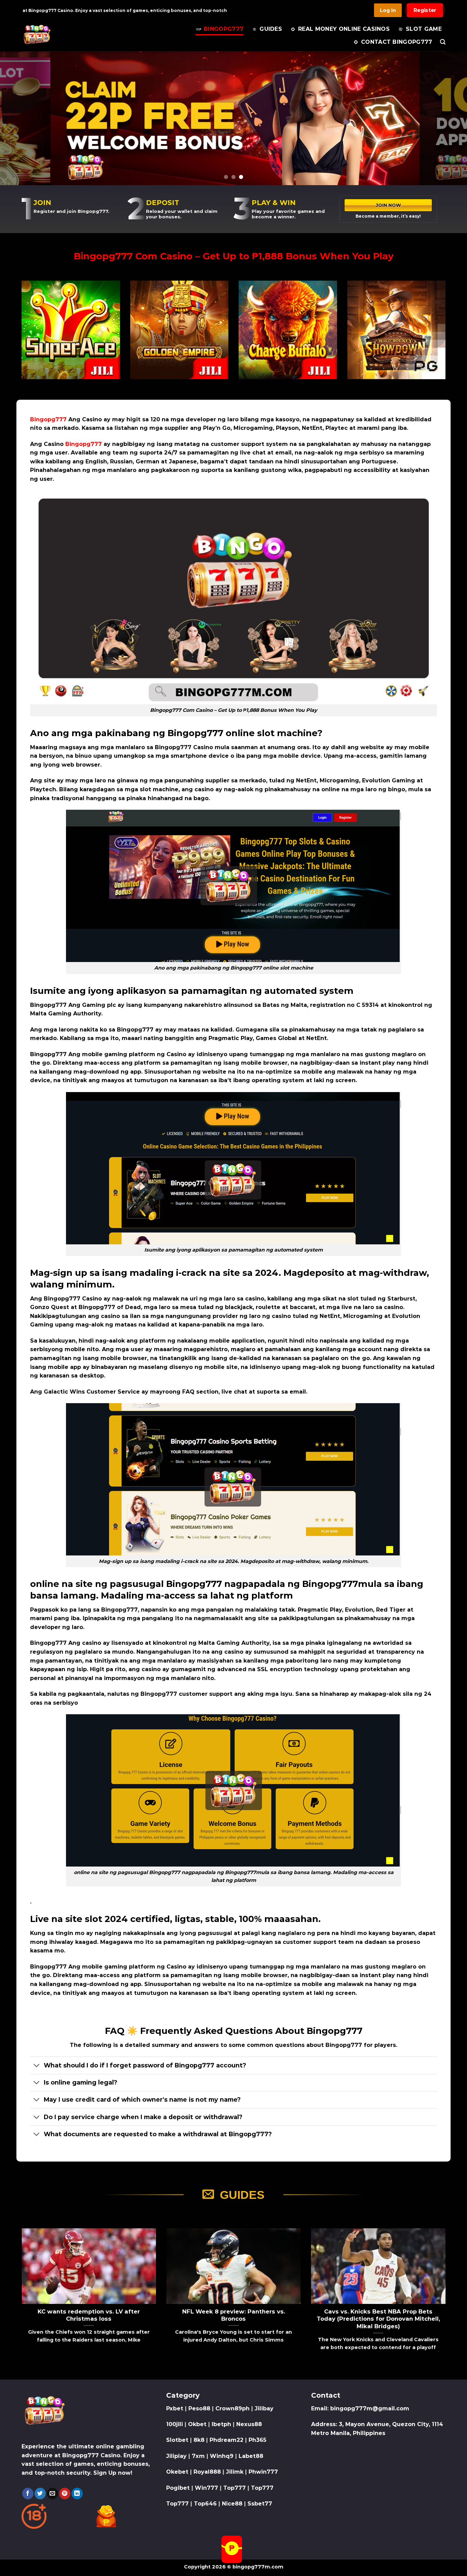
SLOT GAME (424, 29)
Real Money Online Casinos (344, 29)
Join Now (388, 205)
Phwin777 (263, 2472)
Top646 (205, 2504)
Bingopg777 (224, 29)
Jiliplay (176, 2456)
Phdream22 (226, 2440)
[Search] (443, 42)
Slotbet (177, 2440)
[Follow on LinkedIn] (77, 2494)
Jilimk (235, 2472)
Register (425, 10)
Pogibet (178, 2488)
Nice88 (232, 2504)
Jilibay (264, 2408)
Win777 (206, 2488)
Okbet (197, 2424)
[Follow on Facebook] (28, 2494)
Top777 (235, 2488)
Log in (388, 10)
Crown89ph (232, 2408)
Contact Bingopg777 (397, 42)
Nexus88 (249, 2424)
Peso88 (199, 2408)
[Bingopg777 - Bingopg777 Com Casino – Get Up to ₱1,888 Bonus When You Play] (62, 36)
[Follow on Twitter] (40, 2494)
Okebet (178, 2472)
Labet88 (251, 2456)
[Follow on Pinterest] (65, 2494)
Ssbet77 (260, 2504)
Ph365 (257, 2440)
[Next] (449, 118)
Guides (271, 29)
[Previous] (18, 118)
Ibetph (221, 2424)
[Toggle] (37, 2066)
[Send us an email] (52, 2494)
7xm (198, 2456)
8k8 (199, 2440)
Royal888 (207, 2472)
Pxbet (175, 2408)
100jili (175, 2424)
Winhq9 (222, 2456)
